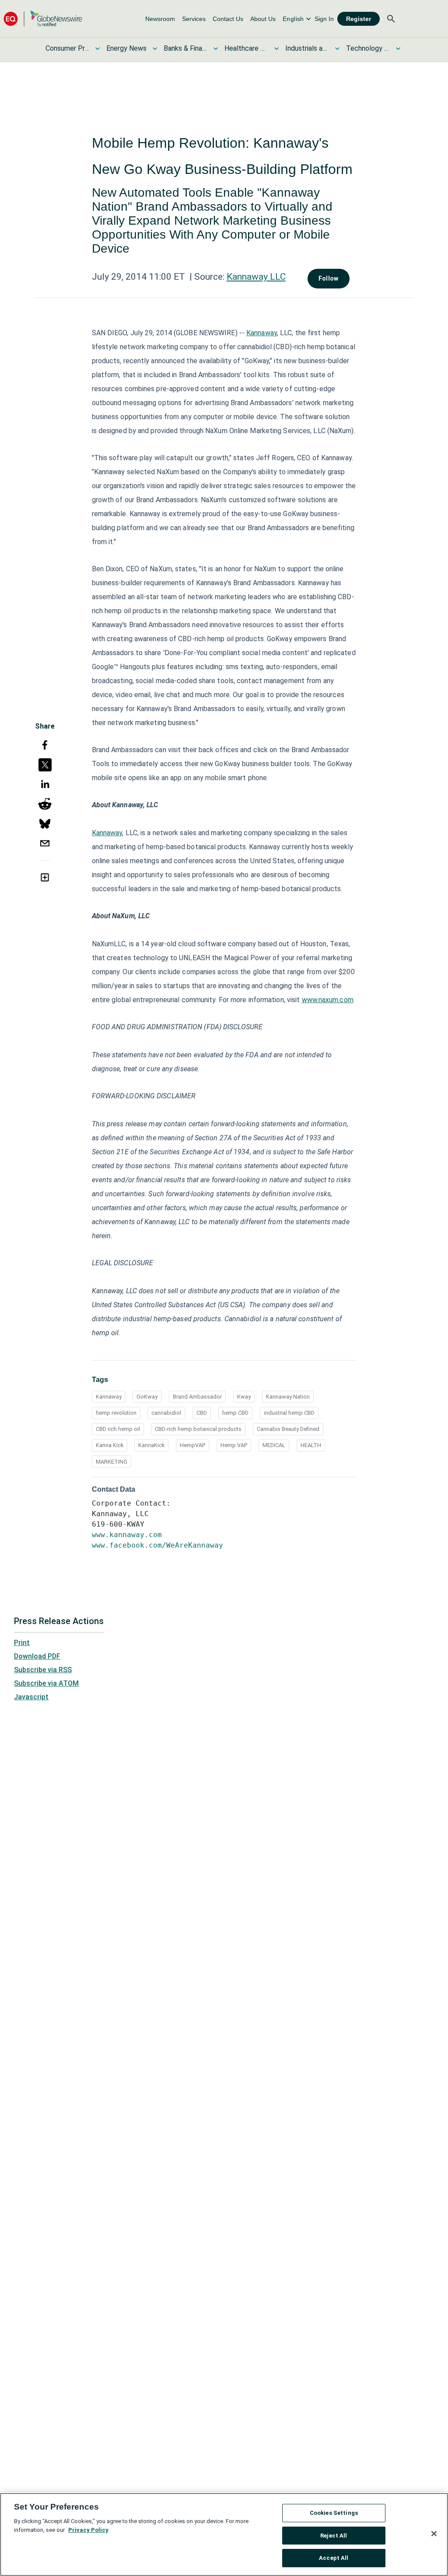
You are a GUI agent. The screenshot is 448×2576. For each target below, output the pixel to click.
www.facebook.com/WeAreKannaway (157, 1545)
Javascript (31, 1697)
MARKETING (112, 1462)
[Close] (434, 2534)
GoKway (147, 1397)
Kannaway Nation (288, 1397)
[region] (224, 2534)
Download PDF (37, 1656)
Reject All (334, 2536)
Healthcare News (246, 48)
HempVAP (192, 1445)
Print (22, 1643)
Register (359, 19)
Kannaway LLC (256, 277)
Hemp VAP (234, 1445)
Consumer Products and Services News (67, 48)
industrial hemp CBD (289, 1413)
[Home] (43, 19)
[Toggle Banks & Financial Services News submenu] (216, 49)
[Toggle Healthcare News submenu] (276, 49)
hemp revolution (116, 1413)
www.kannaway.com (127, 1535)
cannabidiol (166, 1413)
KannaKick (151, 1445)
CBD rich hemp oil (118, 1429)
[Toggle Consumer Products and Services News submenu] (98, 49)
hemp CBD (235, 1413)
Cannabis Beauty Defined (288, 1429)
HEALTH (311, 1445)
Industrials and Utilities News (307, 48)
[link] (160, 19)
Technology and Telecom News (368, 48)
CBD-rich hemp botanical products (198, 1429)
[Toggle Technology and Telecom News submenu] (398, 49)
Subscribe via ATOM (46, 1683)
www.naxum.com (328, 1000)
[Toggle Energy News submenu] (155, 49)
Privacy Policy (88, 2530)
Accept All (334, 2558)
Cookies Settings (334, 2513)
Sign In (324, 19)
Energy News (126, 48)
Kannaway (262, 333)
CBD (202, 1413)
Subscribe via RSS (43, 1670)
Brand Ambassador (197, 1397)
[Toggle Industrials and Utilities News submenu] (337, 49)
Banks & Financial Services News (185, 48)
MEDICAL (274, 1445)
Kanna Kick (110, 1445)
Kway (244, 1397)
